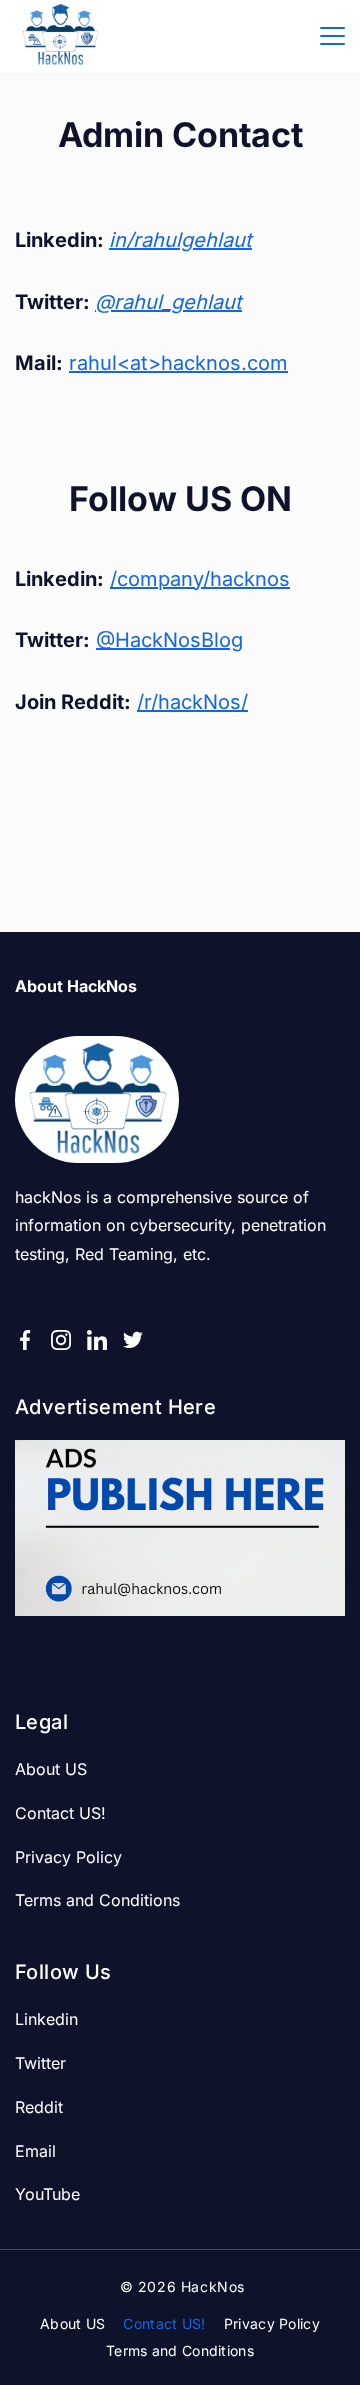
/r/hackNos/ (192, 702)
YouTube (47, 2194)
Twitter (40, 2063)
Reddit (39, 2107)
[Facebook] (25, 1340)
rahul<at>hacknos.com (178, 363)
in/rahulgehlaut (180, 240)
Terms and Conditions (97, 1900)
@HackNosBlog (169, 640)
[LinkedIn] (97, 1340)
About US (51, 1769)
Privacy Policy (68, 1857)
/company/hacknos (200, 579)
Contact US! (60, 1813)
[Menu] (332, 36)
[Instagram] (61, 1340)
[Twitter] (133, 1340)
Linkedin (46, 2019)
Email (35, 2151)
